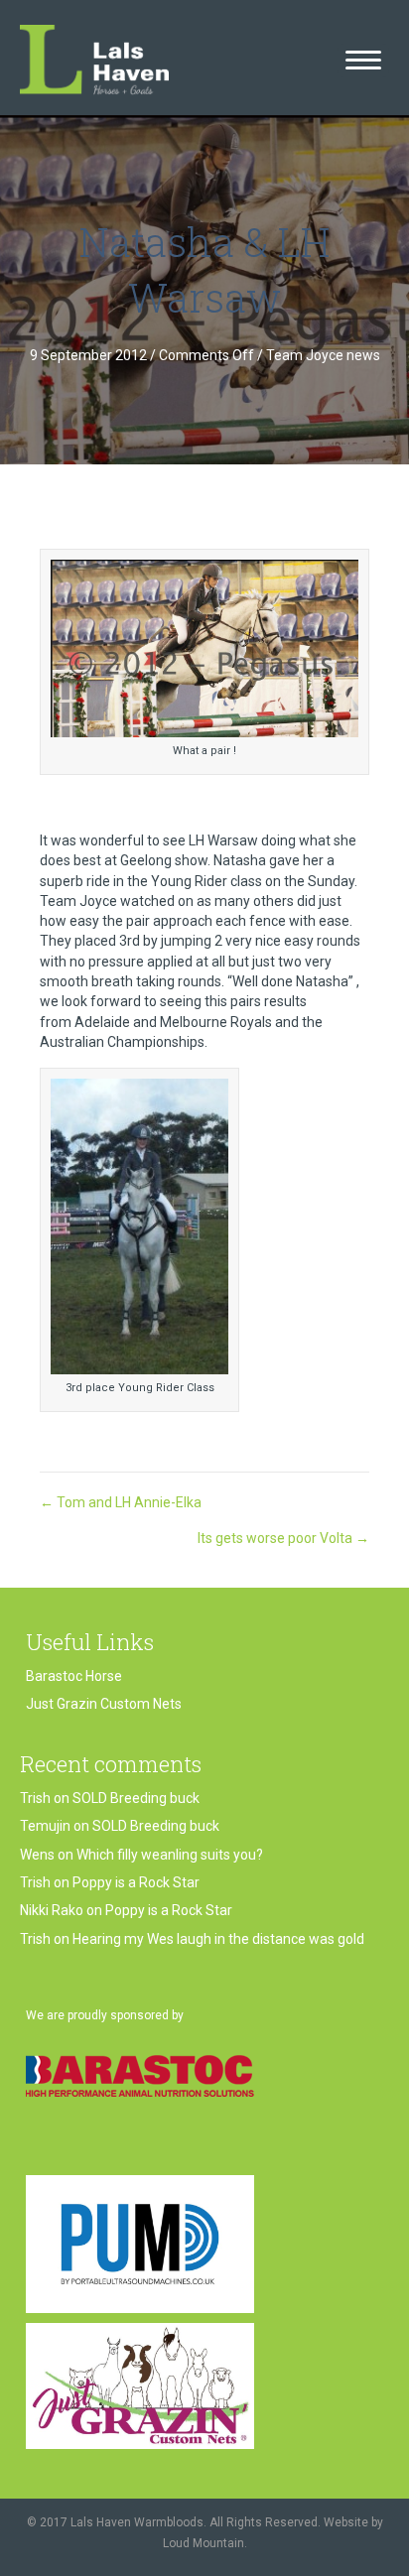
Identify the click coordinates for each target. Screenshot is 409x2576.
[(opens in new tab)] (140, 2075)
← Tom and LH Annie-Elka (121, 1502)
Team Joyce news (323, 355)
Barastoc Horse (74, 1676)
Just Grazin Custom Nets (104, 1704)
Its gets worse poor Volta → (283, 1538)
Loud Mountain (204, 2543)
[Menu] (363, 61)
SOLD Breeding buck (136, 1798)
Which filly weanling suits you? (170, 1855)
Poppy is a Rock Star (136, 1882)
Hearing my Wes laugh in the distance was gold (218, 1939)
